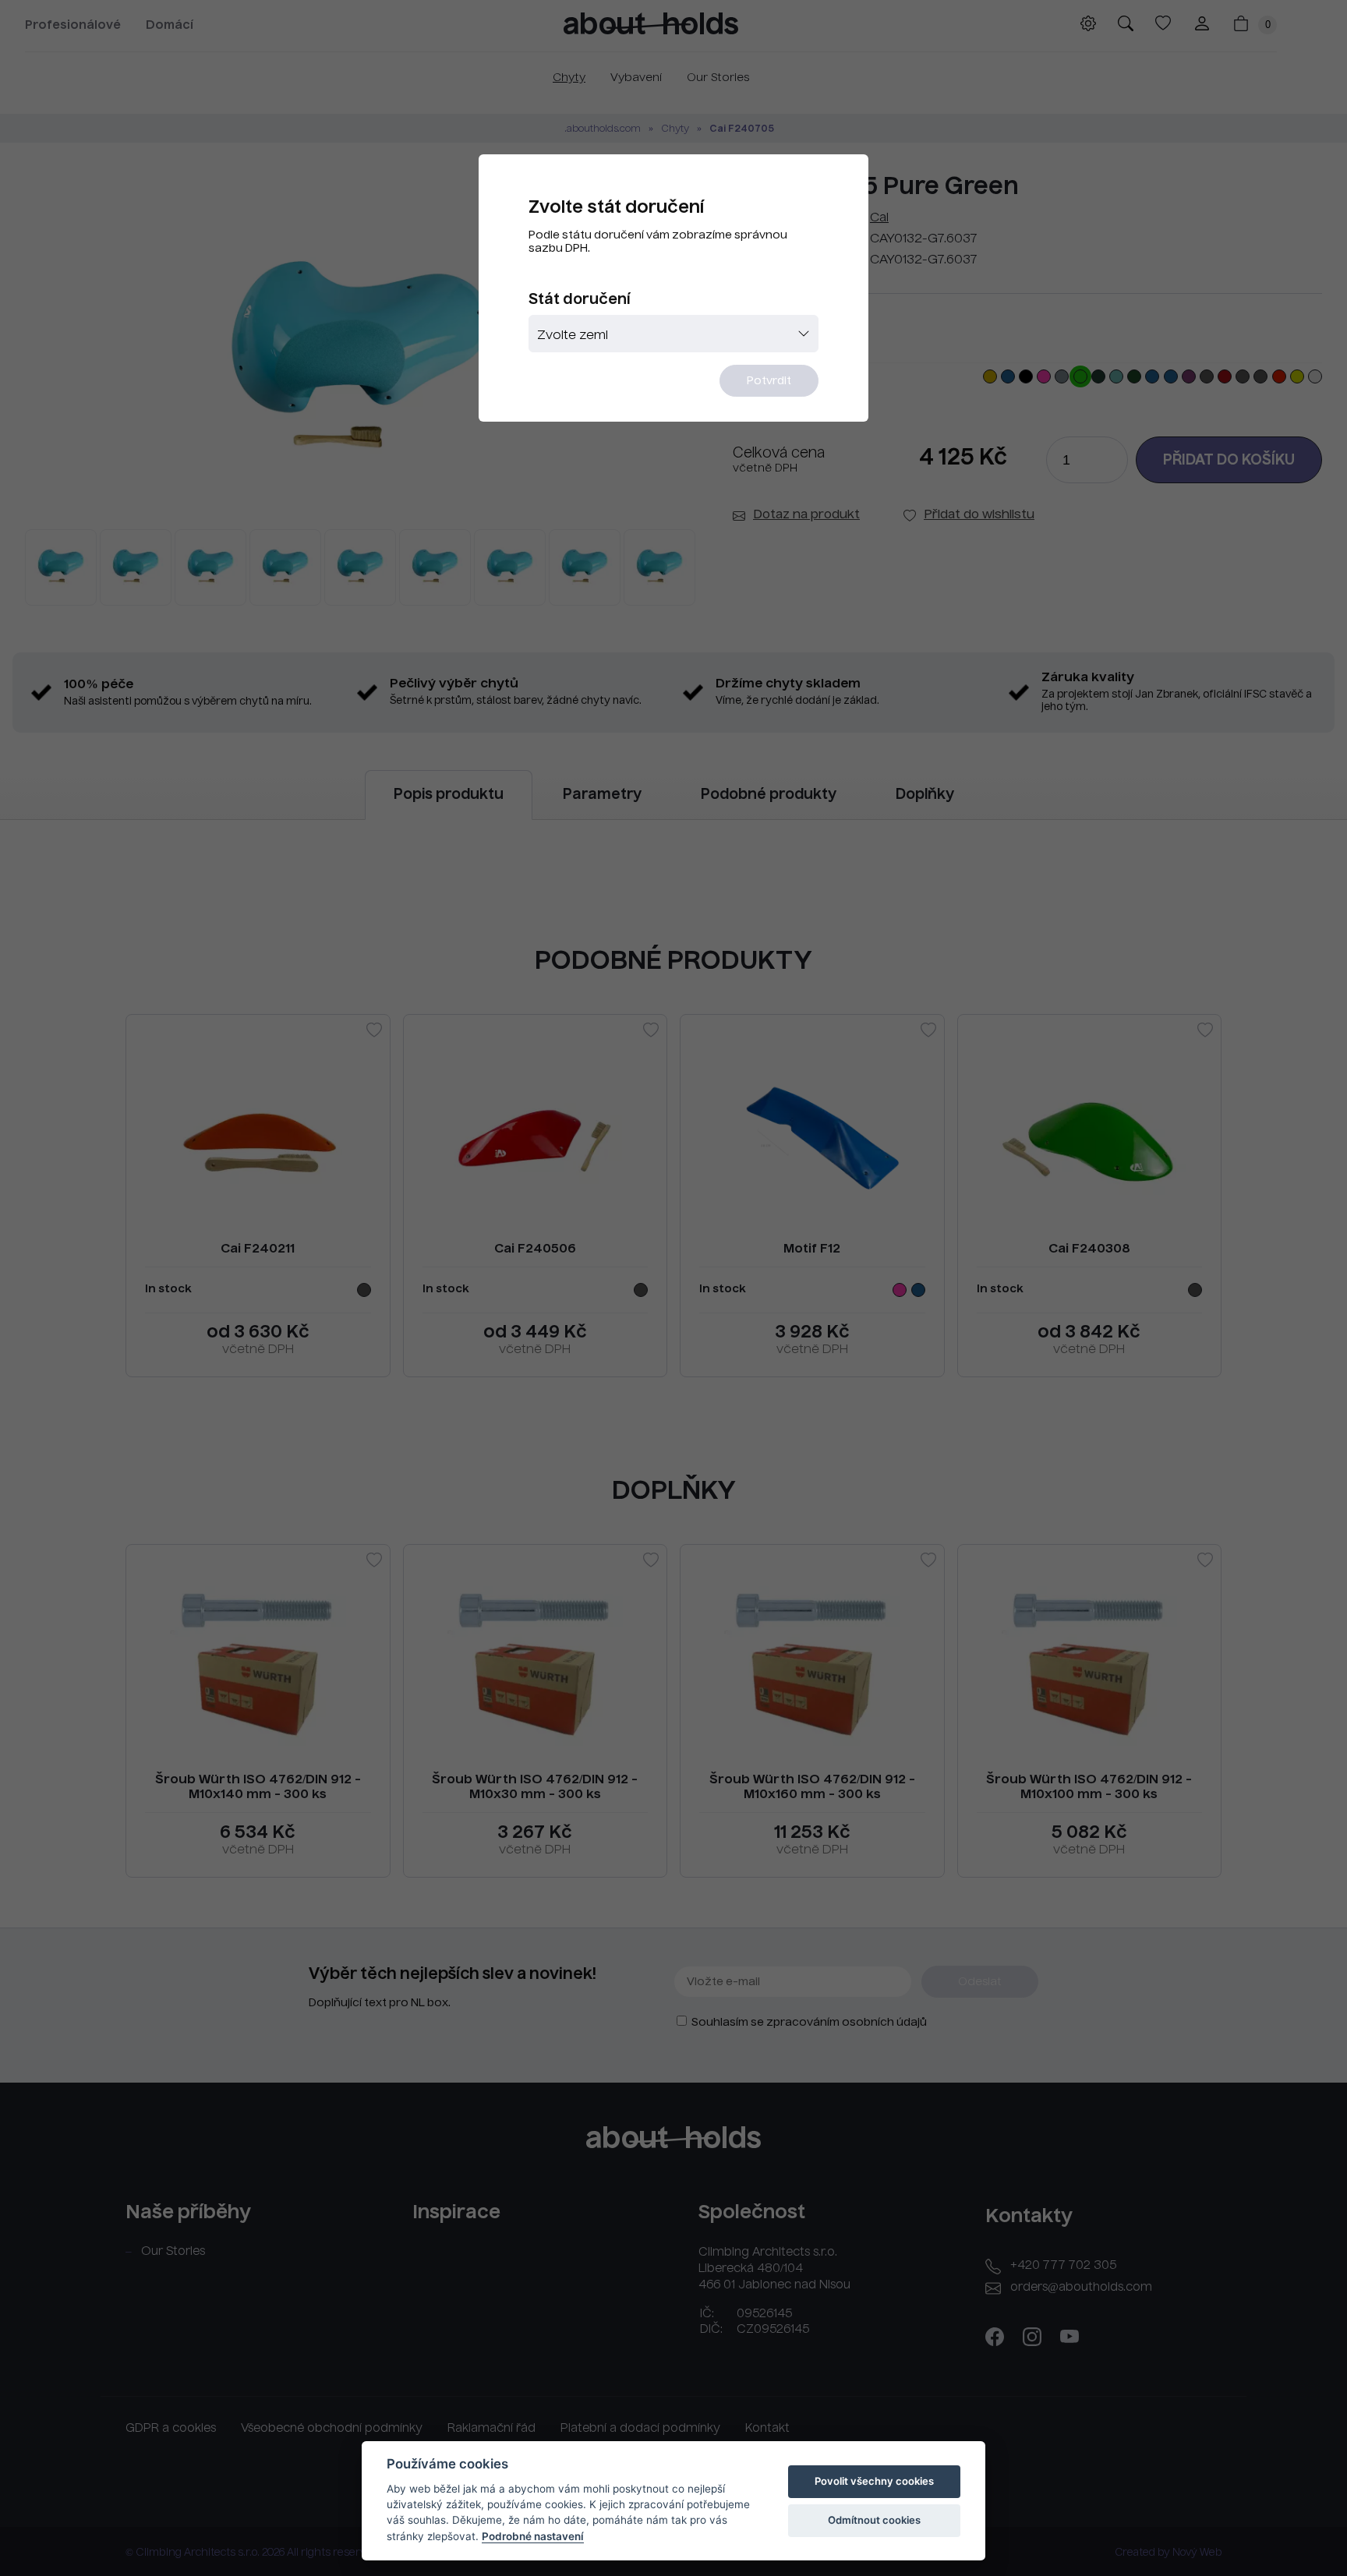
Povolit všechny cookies (874, 2481)
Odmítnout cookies (874, 2520)
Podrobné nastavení (533, 2536)
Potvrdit (769, 381)
